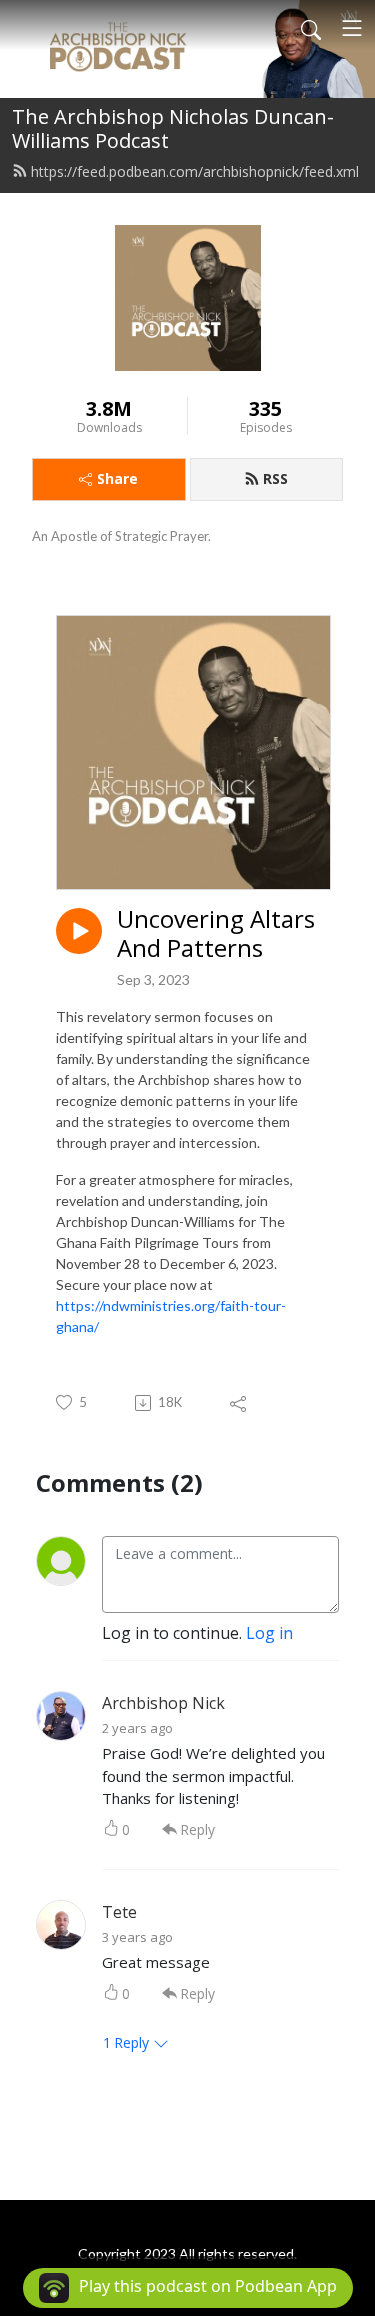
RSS (275, 478)
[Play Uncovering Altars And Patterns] (79, 931)
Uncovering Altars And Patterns (216, 934)
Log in (269, 1633)
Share (117, 478)
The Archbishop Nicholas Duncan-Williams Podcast (173, 128)
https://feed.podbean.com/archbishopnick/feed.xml (195, 171)
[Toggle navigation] (352, 28)
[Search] (311, 28)
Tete (119, 1912)
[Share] (239, 1403)
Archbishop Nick (163, 1703)
